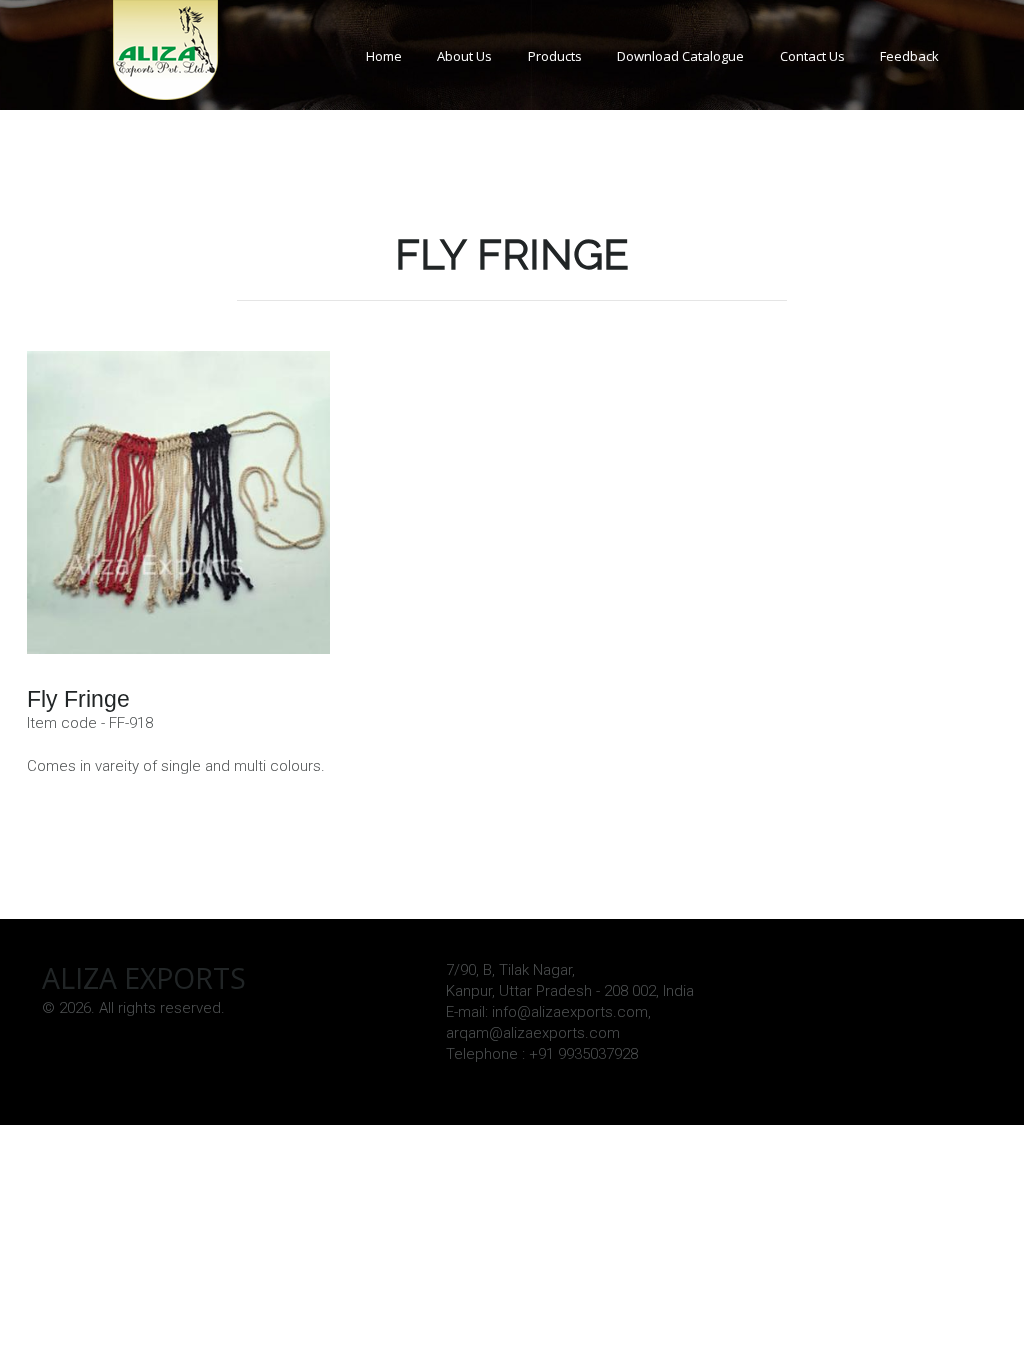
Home (384, 56)
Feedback (909, 56)
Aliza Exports (144, 978)
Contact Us (812, 56)
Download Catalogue (680, 56)
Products (555, 56)
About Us (464, 56)
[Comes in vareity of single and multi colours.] (178, 502)
